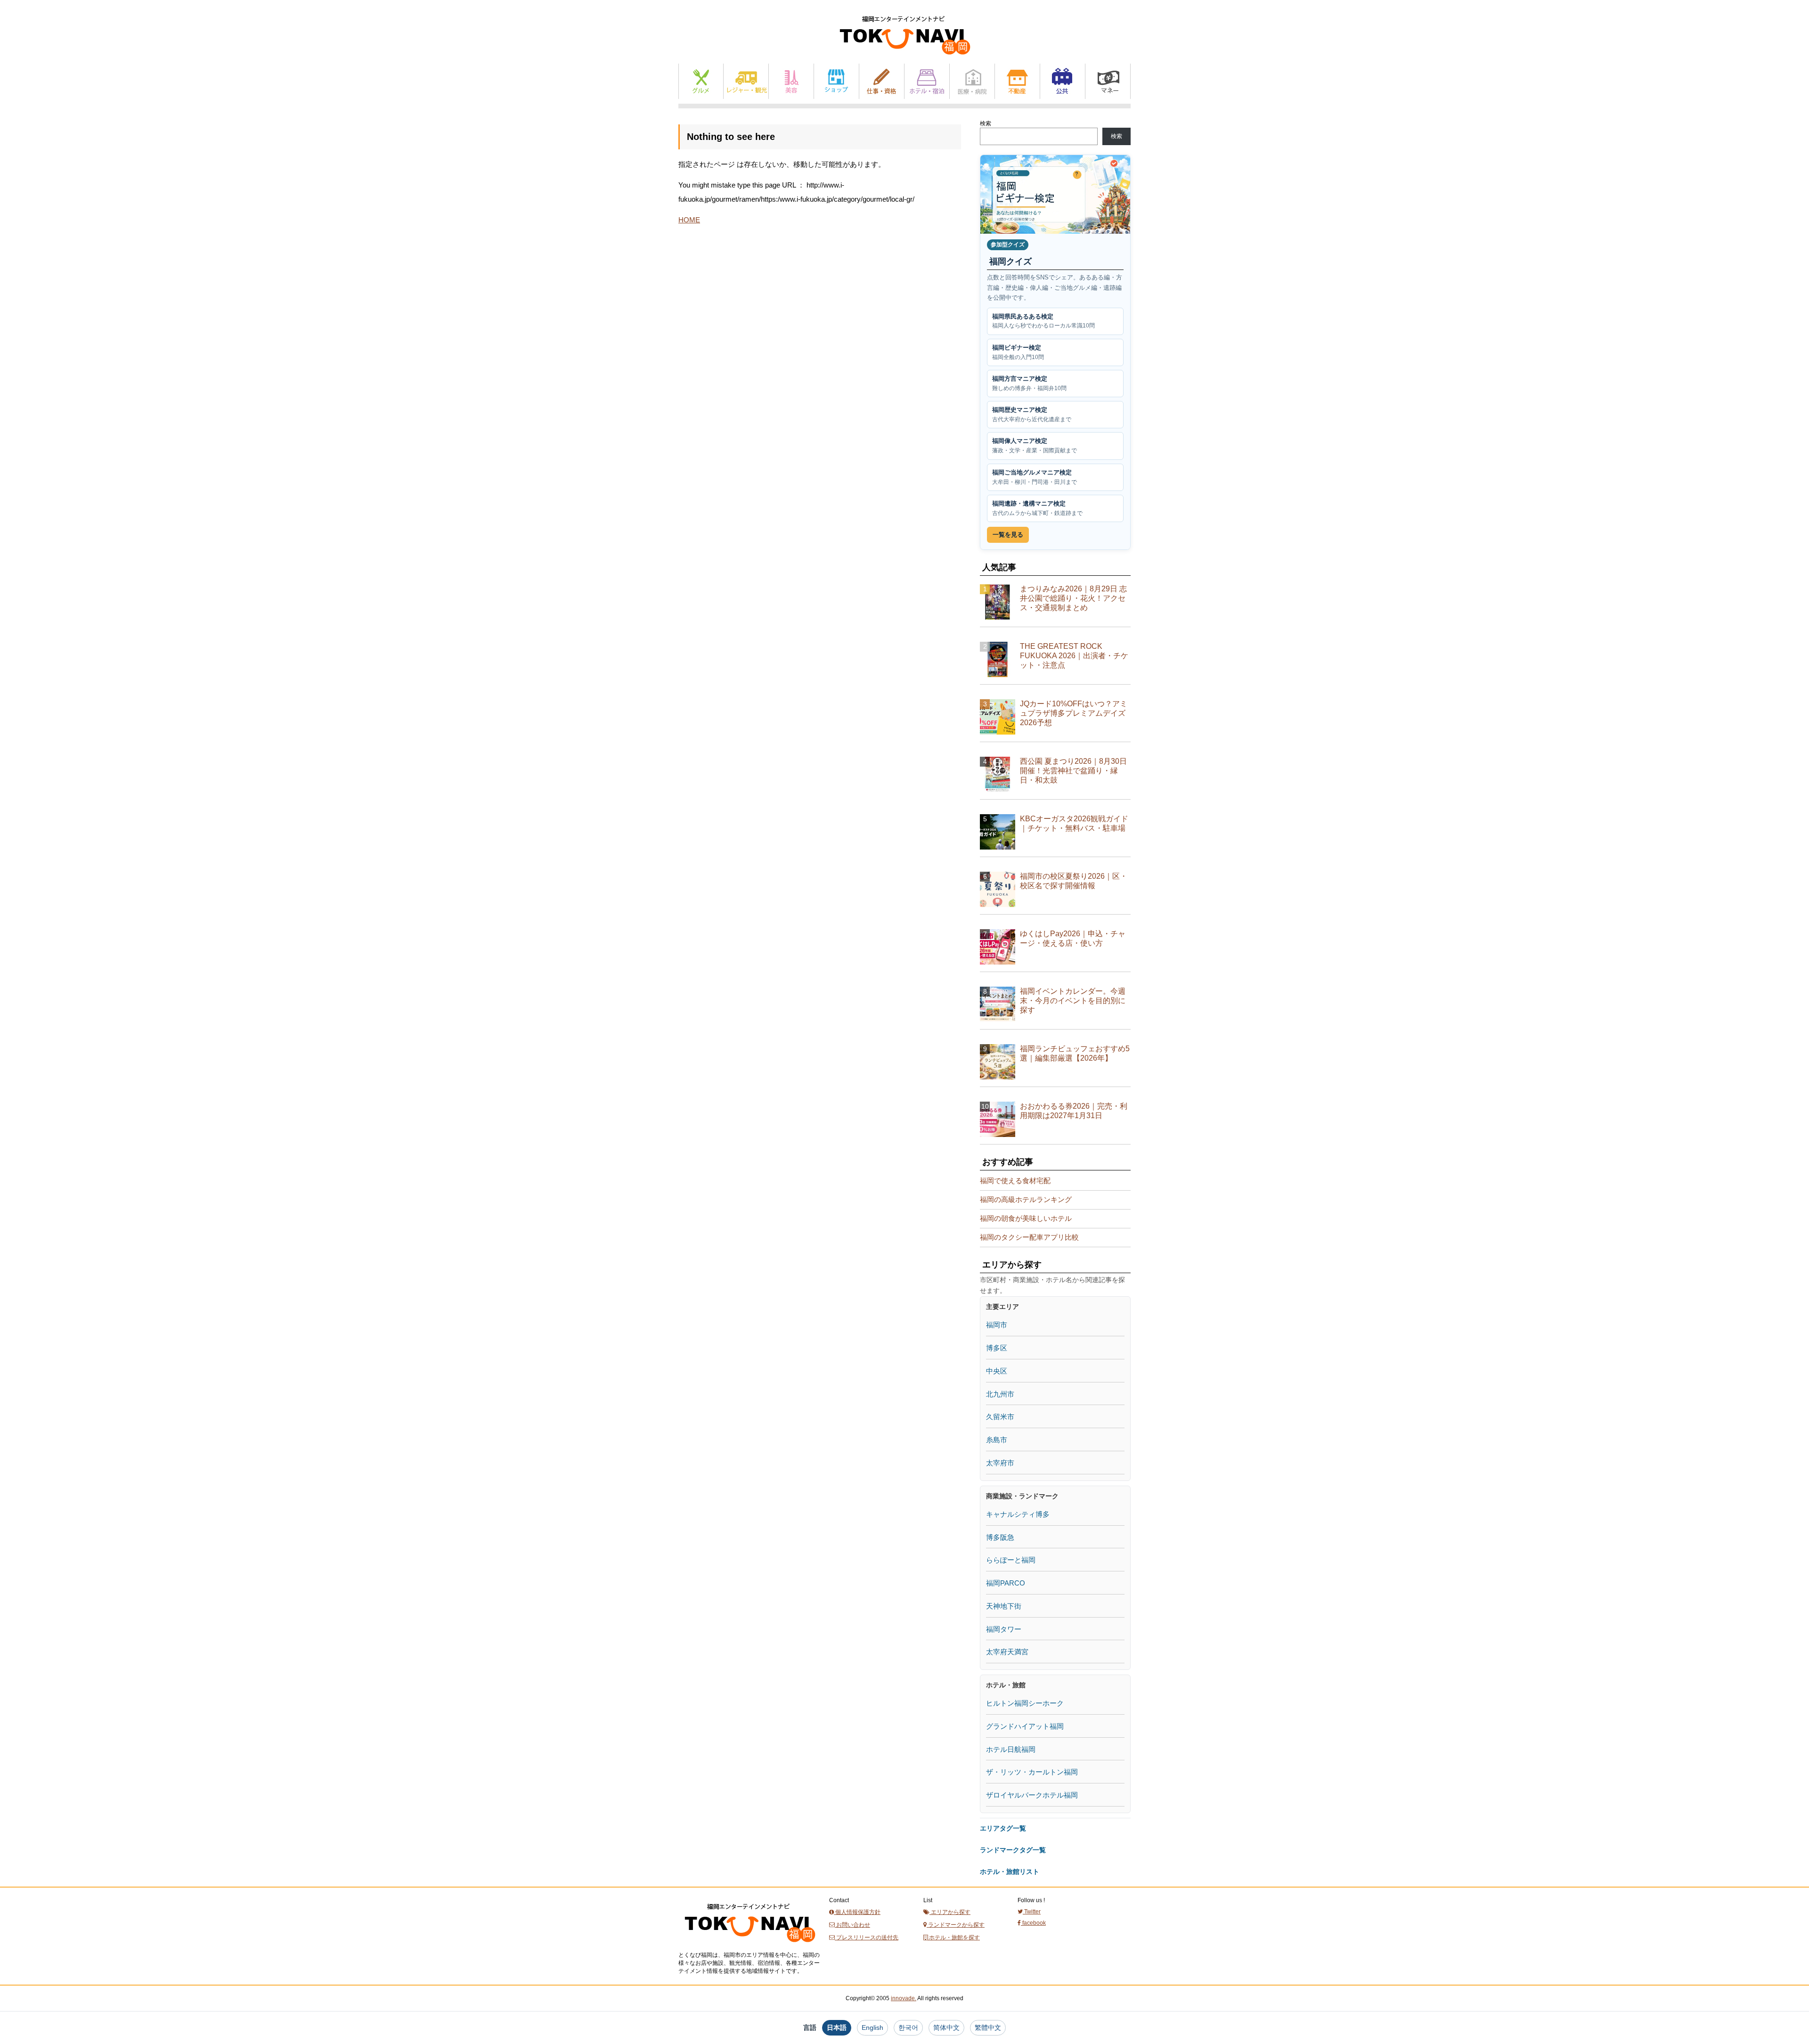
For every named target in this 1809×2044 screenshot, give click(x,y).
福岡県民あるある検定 (1043, 321)
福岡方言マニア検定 (1029, 383)
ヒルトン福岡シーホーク (1025, 1703)
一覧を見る (1008, 535)
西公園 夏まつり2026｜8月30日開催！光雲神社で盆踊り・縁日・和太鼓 (1073, 771)
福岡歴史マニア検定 (1032, 414)
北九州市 (1000, 1394)
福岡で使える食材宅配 (1015, 1181)
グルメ (701, 81)
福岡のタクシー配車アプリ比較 (1029, 1237)
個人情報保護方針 (857, 1912)
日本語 (837, 2028)
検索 (986, 123)
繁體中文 (988, 2028)
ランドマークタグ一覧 (1013, 1850)
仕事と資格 (882, 81)
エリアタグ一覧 (1003, 1828)
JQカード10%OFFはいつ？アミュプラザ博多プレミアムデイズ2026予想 (1074, 713)
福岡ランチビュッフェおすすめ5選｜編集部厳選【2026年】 (1075, 1053)
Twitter (1032, 1912)
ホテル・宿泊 (927, 81)
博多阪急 (1000, 1537)
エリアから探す (950, 1912)
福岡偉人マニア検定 (1035, 446)
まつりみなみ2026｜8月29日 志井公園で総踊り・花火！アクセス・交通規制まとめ (1073, 598)
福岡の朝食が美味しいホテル (1026, 1218)
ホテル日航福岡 (1011, 1749)
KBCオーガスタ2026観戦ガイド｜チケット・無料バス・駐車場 (1074, 823)
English (872, 2028)
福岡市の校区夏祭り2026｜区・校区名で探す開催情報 (1074, 881)
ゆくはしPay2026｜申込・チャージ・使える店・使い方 (1073, 938)
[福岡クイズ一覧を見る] (1055, 194)
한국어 (908, 2028)
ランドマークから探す (956, 1925)
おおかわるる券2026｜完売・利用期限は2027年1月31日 (1074, 1111)
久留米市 (1000, 1417)
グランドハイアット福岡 (1025, 1726)
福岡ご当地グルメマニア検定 (1035, 477)
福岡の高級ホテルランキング (1026, 1199)
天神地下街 (1004, 1606)
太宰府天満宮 (1007, 1652)
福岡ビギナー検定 (1018, 352)
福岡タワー (1004, 1629)
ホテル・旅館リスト (1010, 1872)
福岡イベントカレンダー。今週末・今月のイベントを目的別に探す (1073, 1001)
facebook (1033, 1923)
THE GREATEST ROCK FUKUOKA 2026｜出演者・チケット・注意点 (1074, 656)
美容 (791, 81)
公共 (1063, 81)
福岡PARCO (1006, 1583)
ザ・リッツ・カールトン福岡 (1032, 1772)
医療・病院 (972, 81)
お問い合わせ (852, 1925)
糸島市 (997, 1440)
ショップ (836, 81)
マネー (1108, 81)
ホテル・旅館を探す (954, 1938)
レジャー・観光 (746, 81)
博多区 (997, 1348)
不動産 (1017, 81)
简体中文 (946, 2028)
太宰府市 (1000, 1463)
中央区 (997, 1371)
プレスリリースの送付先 (867, 1938)
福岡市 (997, 1325)
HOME (689, 220)
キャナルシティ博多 (1018, 1514)
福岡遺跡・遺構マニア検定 (1037, 508)
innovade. (904, 1998)
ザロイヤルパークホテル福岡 (1032, 1795)
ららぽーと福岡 (1011, 1560)
